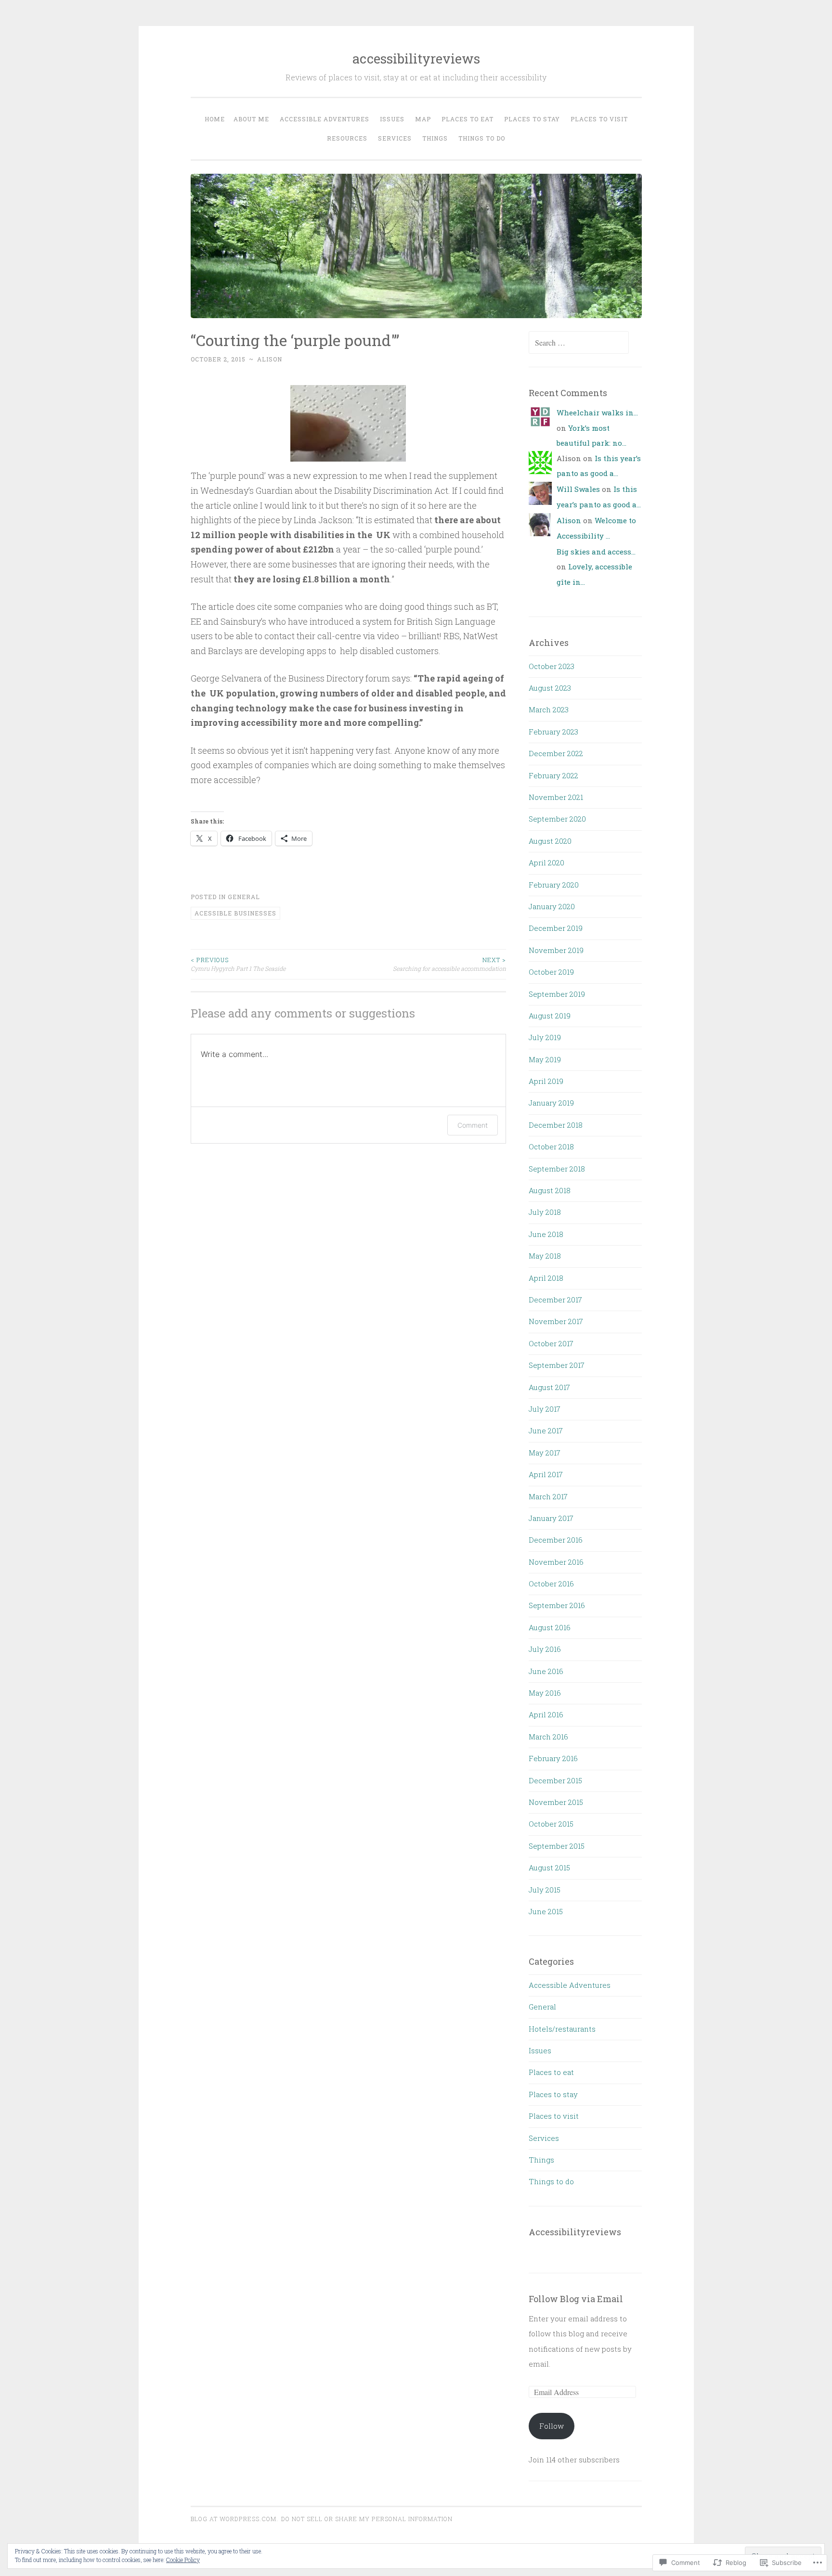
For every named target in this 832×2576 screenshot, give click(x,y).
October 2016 (551, 1584)
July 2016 (545, 1649)
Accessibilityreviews (575, 2232)
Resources (347, 138)
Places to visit (599, 119)
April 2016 (546, 1714)
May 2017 (545, 1453)
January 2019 (551, 1103)
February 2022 (553, 775)
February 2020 (554, 885)
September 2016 (557, 1605)
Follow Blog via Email (576, 2299)
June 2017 (546, 1430)
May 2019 (545, 1059)
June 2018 (546, 1234)
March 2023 (549, 709)
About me (251, 119)
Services (395, 138)
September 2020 (557, 819)
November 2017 (556, 1321)
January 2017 (551, 1518)
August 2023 (550, 688)
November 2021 (556, 797)
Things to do (482, 138)
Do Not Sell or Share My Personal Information (367, 2519)
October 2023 (552, 666)
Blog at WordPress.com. (234, 2519)
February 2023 (553, 732)
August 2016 (550, 1627)
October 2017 (551, 1343)
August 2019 (550, 1016)
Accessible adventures (325, 119)
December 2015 (555, 1780)
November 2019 (556, 950)
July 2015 (545, 1890)
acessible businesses (235, 913)
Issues (392, 119)
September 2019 (557, 994)
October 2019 (551, 972)
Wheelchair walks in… (597, 412)
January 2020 (552, 906)
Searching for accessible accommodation (449, 964)
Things (435, 138)
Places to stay (532, 119)
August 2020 (550, 841)
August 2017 (549, 1387)
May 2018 (545, 1256)
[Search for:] (579, 343)
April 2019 (546, 1081)
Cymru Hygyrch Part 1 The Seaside (238, 964)
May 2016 (545, 1693)
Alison (270, 359)
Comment (473, 1125)
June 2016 (546, 1671)
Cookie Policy (183, 2560)
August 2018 (550, 1190)
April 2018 (546, 1278)
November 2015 (556, 1802)
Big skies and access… (596, 552)
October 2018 (551, 1146)
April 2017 (546, 1474)
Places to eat (468, 119)
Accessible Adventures (570, 1985)
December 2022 (556, 753)
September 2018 (557, 1169)
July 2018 (545, 1212)
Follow (552, 2426)
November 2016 (556, 1562)
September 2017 (557, 1365)
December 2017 (555, 1300)
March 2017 (548, 1496)
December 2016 (556, 1540)
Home (215, 119)
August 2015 (549, 1868)
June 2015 (546, 1911)
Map (423, 119)
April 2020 (546, 863)
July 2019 (545, 1037)
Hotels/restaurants (562, 2029)
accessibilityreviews (416, 58)
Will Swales (578, 489)
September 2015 (557, 1846)
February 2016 (553, 1758)
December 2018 (556, 1125)
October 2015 (551, 1824)
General (244, 897)
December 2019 (556, 928)
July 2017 (545, 1409)
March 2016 (548, 1737)
